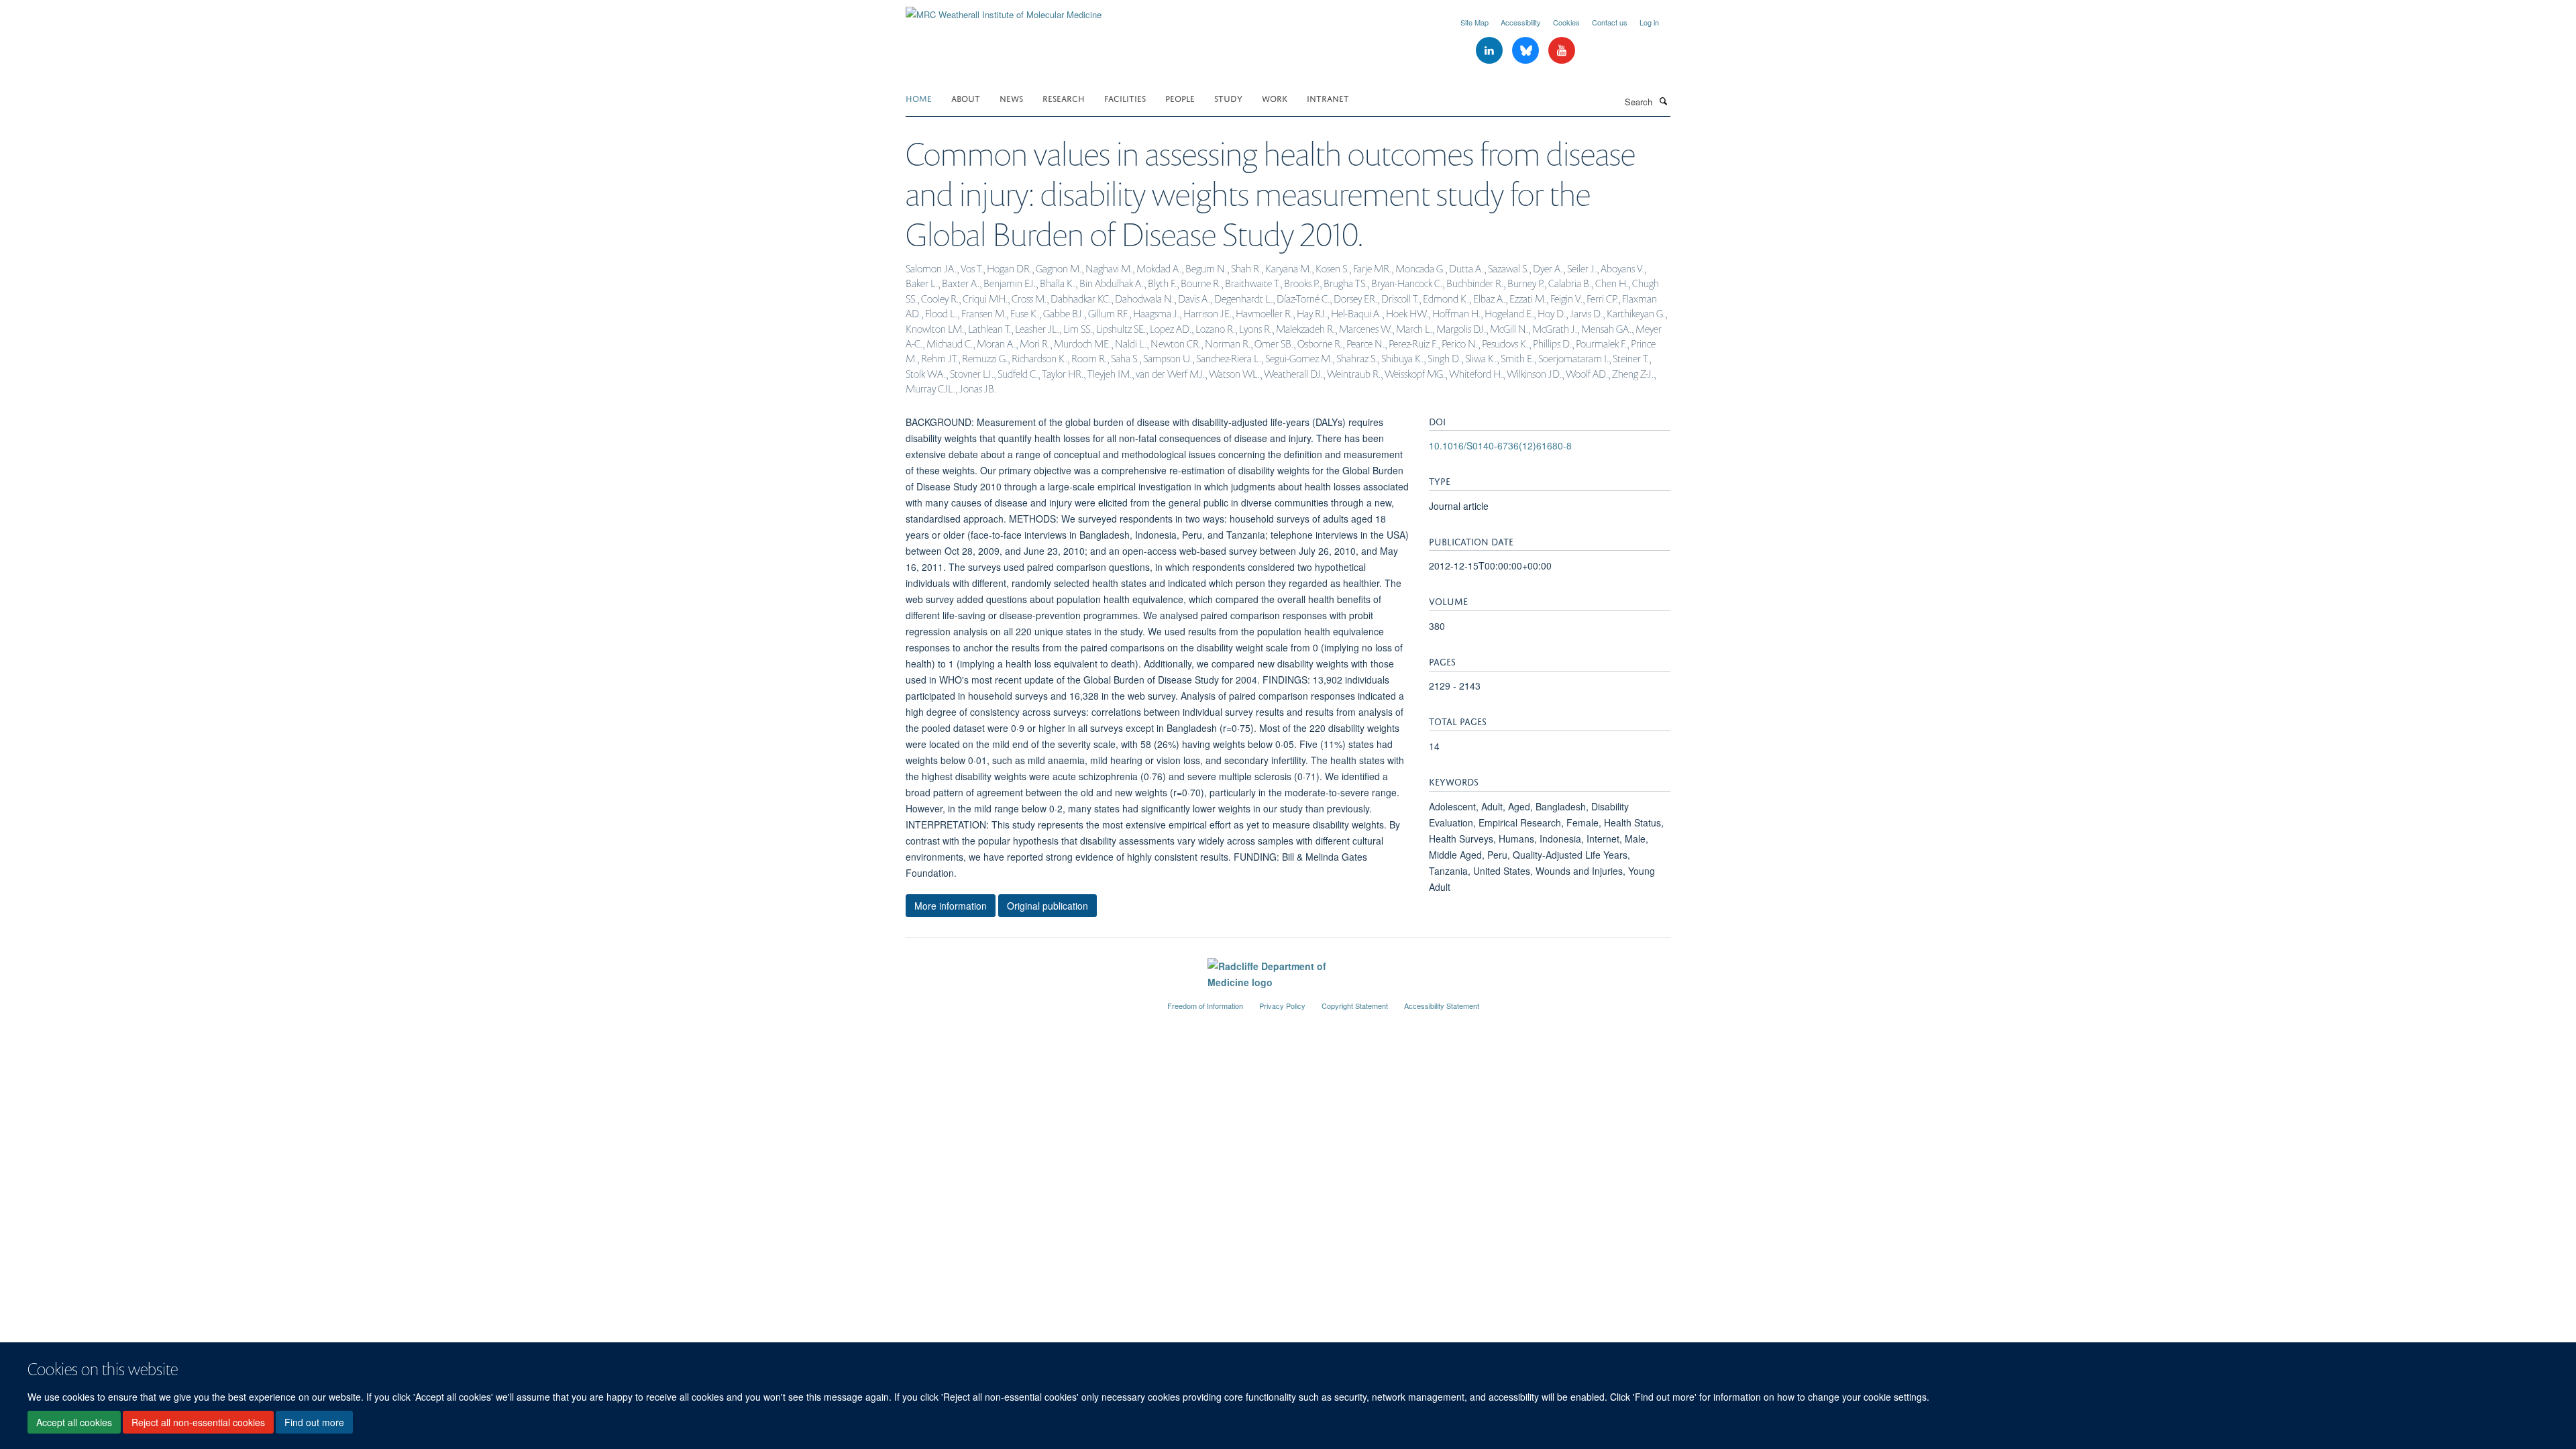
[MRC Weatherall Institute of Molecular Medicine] (1004, 10)
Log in (1649, 22)
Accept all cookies (74, 1423)
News (1011, 98)
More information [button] (951, 906)
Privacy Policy (1282, 1006)
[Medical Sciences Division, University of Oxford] (1026, 1000)
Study (1228, 98)
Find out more (314, 1423)
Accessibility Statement (1442, 1006)
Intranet (1328, 98)
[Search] (1663, 101)
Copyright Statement (1355, 1006)
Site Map (1474, 22)
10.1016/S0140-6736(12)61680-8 (1500, 445)
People (1180, 98)
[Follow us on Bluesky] (1527, 51)
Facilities (1125, 98)
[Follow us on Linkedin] (1491, 51)
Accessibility (1521, 22)
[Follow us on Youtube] (1562, 51)
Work (1275, 98)
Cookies (1566, 22)
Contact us (1610, 22)
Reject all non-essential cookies (198, 1423)
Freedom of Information (1205, 1006)
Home (919, 98)
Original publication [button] (1048, 906)
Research (1064, 98)
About (966, 98)
